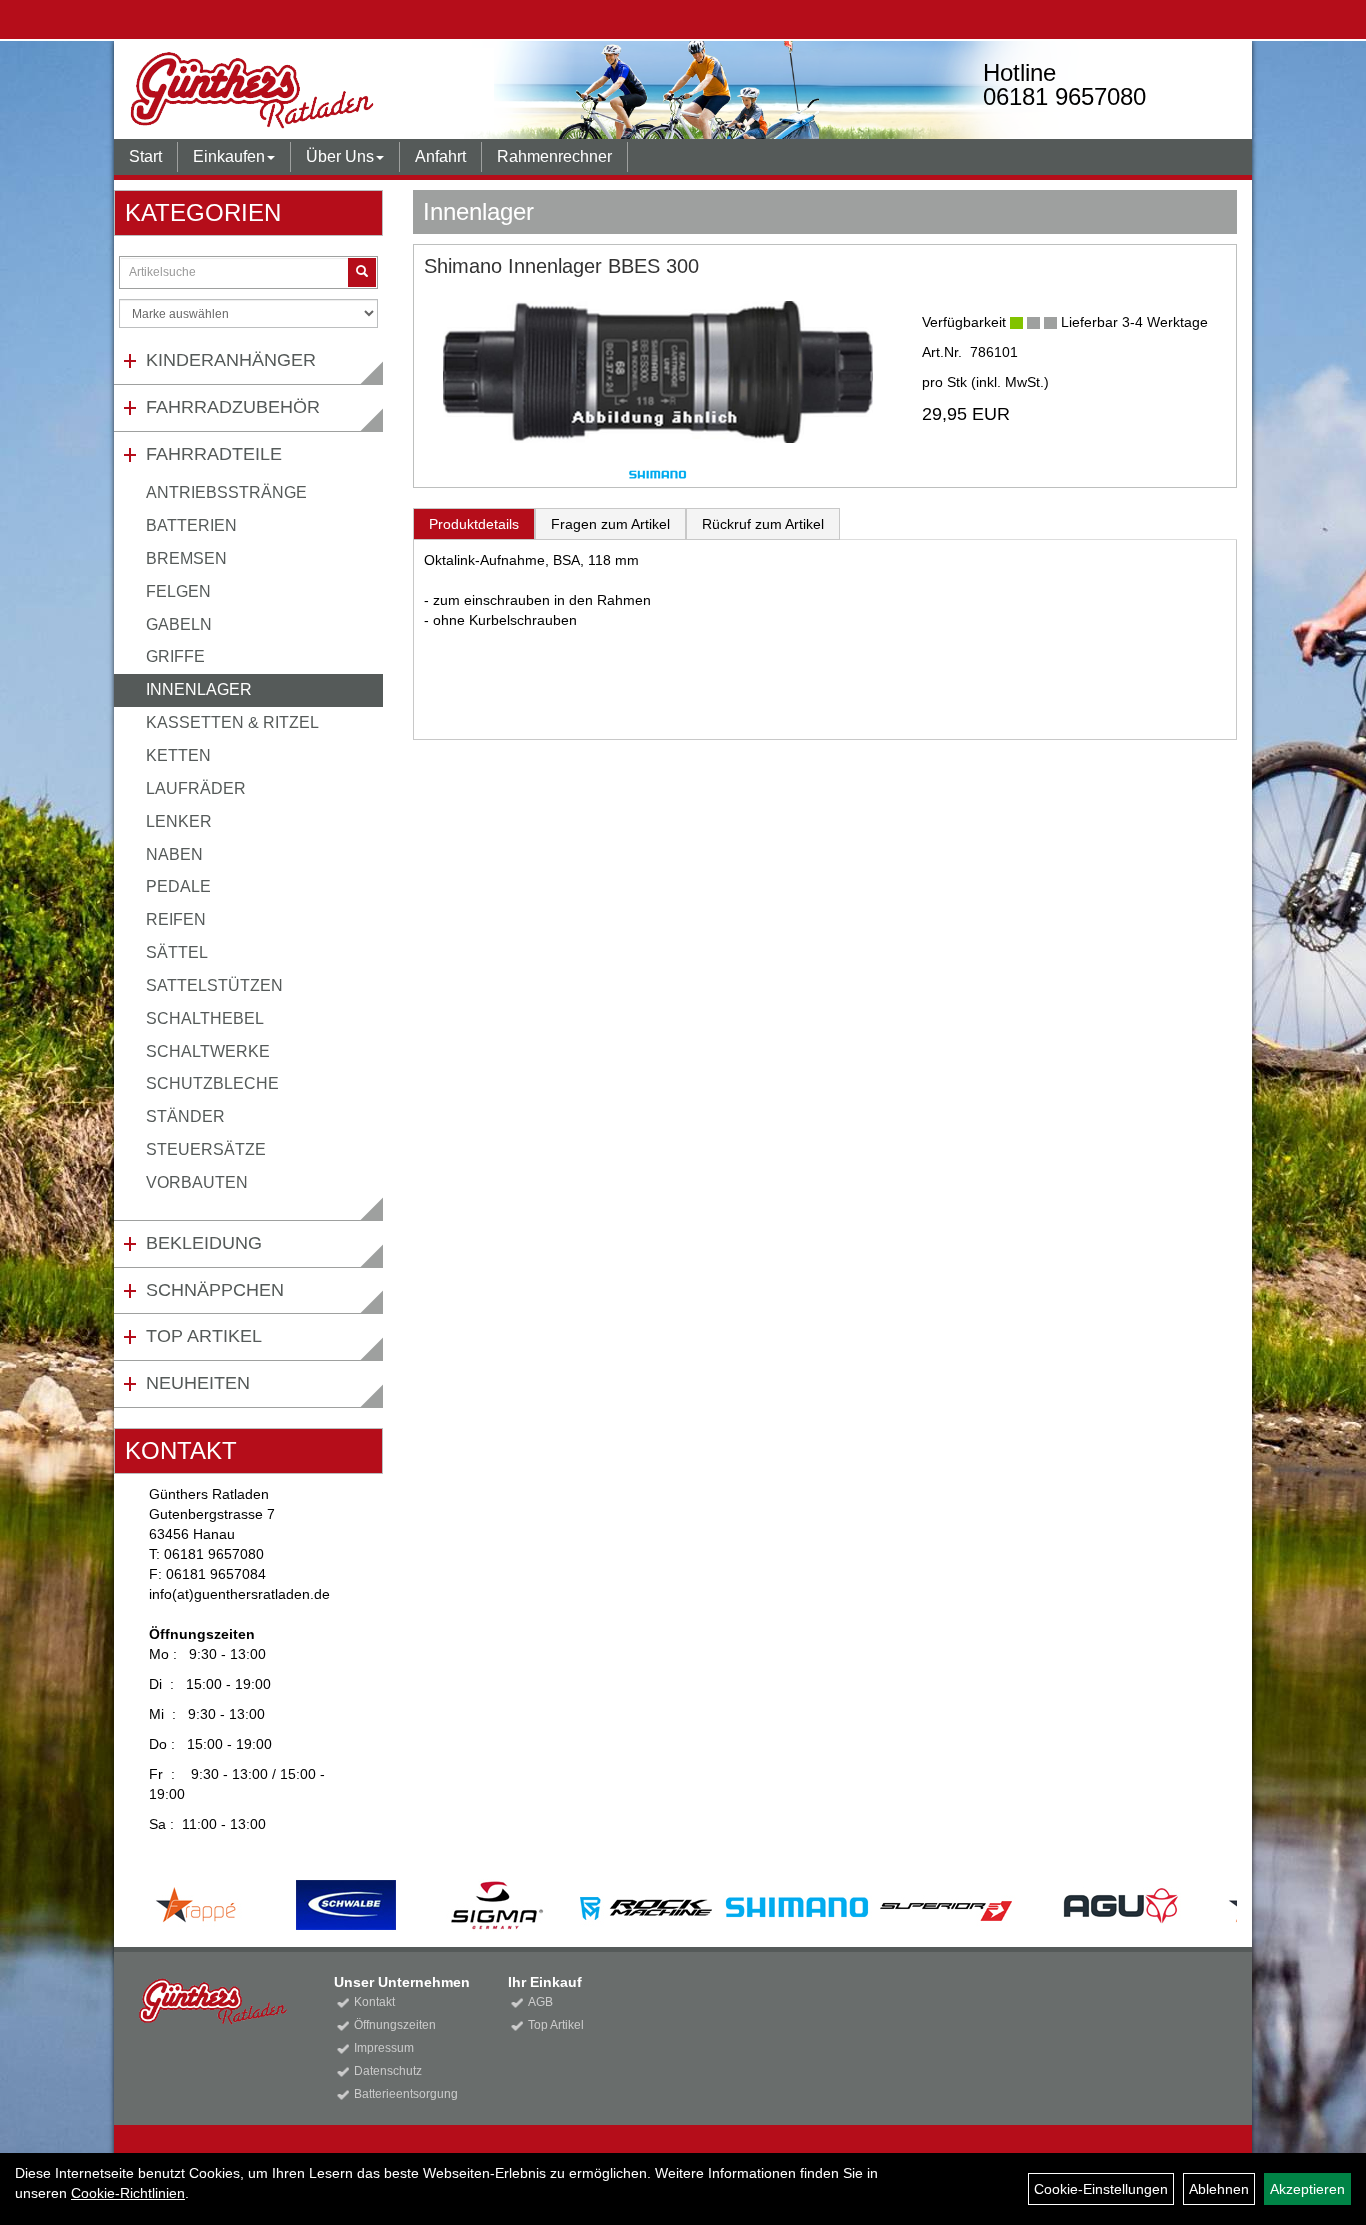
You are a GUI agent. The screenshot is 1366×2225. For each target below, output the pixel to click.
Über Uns (340, 156)
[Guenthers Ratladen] (343, 90)
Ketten (178, 755)
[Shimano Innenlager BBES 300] (658, 372)
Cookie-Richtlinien (128, 2193)
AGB (540, 2002)
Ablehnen (1219, 2189)
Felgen (178, 591)
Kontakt (374, 2002)
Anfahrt (440, 156)
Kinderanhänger (231, 360)
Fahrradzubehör (233, 407)
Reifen (176, 919)
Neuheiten (198, 1383)
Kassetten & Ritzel (232, 722)
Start (145, 156)
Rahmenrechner (554, 156)
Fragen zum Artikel (610, 524)
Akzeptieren (1307, 2189)
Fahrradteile (214, 454)
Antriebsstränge (226, 492)
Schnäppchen (215, 1290)
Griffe (175, 656)
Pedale (178, 886)
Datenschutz (388, 2071)
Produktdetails (474, 524)
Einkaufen (229, 156)
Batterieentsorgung (406, 2094)
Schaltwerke (208, 1051)
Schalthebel (205, 1018)
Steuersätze (206, 1149)
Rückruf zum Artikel (763, 524)
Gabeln (179, 624)
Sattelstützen (214, 985)
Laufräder (196, 788)
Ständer (185, 1116)
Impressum (384, 2048)
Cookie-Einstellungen (1101, 2189)
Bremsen (186, 558)
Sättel (177, 952)
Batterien (191, 525)
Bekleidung (204, 1243)
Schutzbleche (212, 1083)
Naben (174, 854)
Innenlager (199, 689)
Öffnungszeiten (395, 2025)
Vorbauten (197, 1182)
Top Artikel (204, 1336)
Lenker (179, 821)
